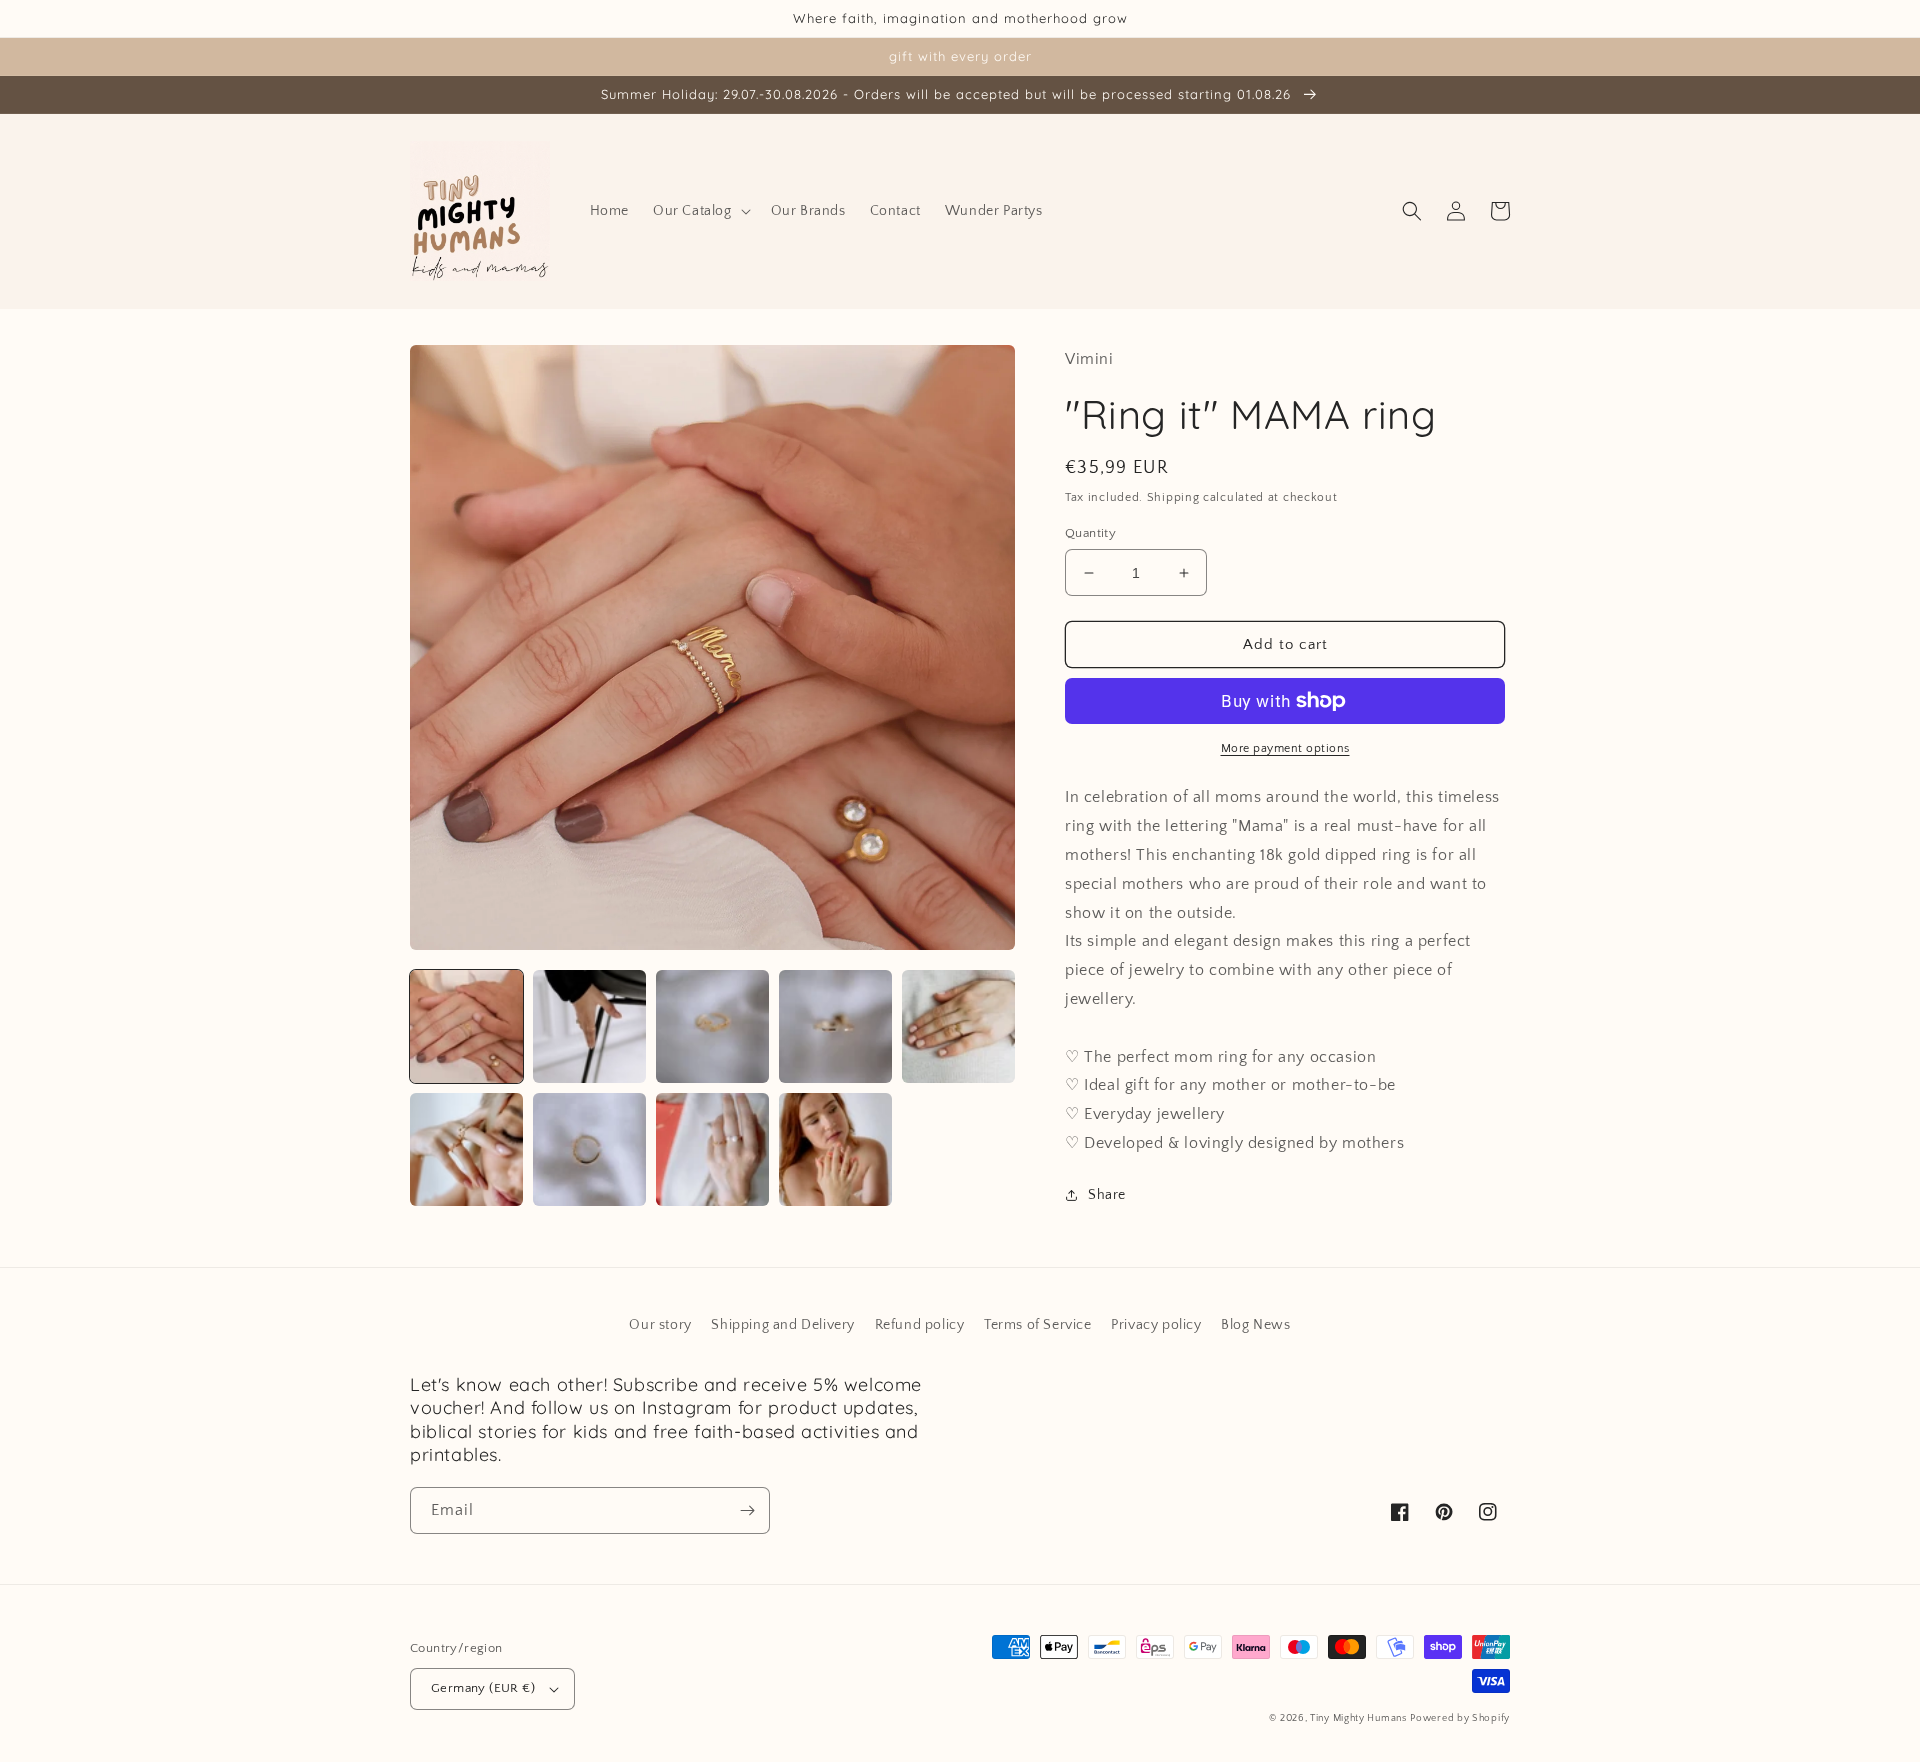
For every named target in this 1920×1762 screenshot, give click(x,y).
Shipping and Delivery (783, 1325)
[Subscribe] (747, 1510)
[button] (700, 211)
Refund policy (920, 1325)
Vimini (1089, 359)
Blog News (1255, 1325)
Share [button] (1107, 1195)
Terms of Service (1038, 1325)
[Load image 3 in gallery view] (712, 1026)
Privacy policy (1156, 1325)
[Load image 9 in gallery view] (835, 1149)
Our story (660, 1325)
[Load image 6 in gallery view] (466, 1149)
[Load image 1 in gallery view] (466, 1026)
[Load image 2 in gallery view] (589, 1026)
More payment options (1285, 748)
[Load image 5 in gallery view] (958, 1026)
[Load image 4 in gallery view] (835, 1026)
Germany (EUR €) (483, 1688)
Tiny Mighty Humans (1358, 1718)
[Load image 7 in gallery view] (589, 1149)
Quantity (1090, 533)
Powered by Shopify (1460, 1718)
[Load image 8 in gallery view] (712, 1149)
